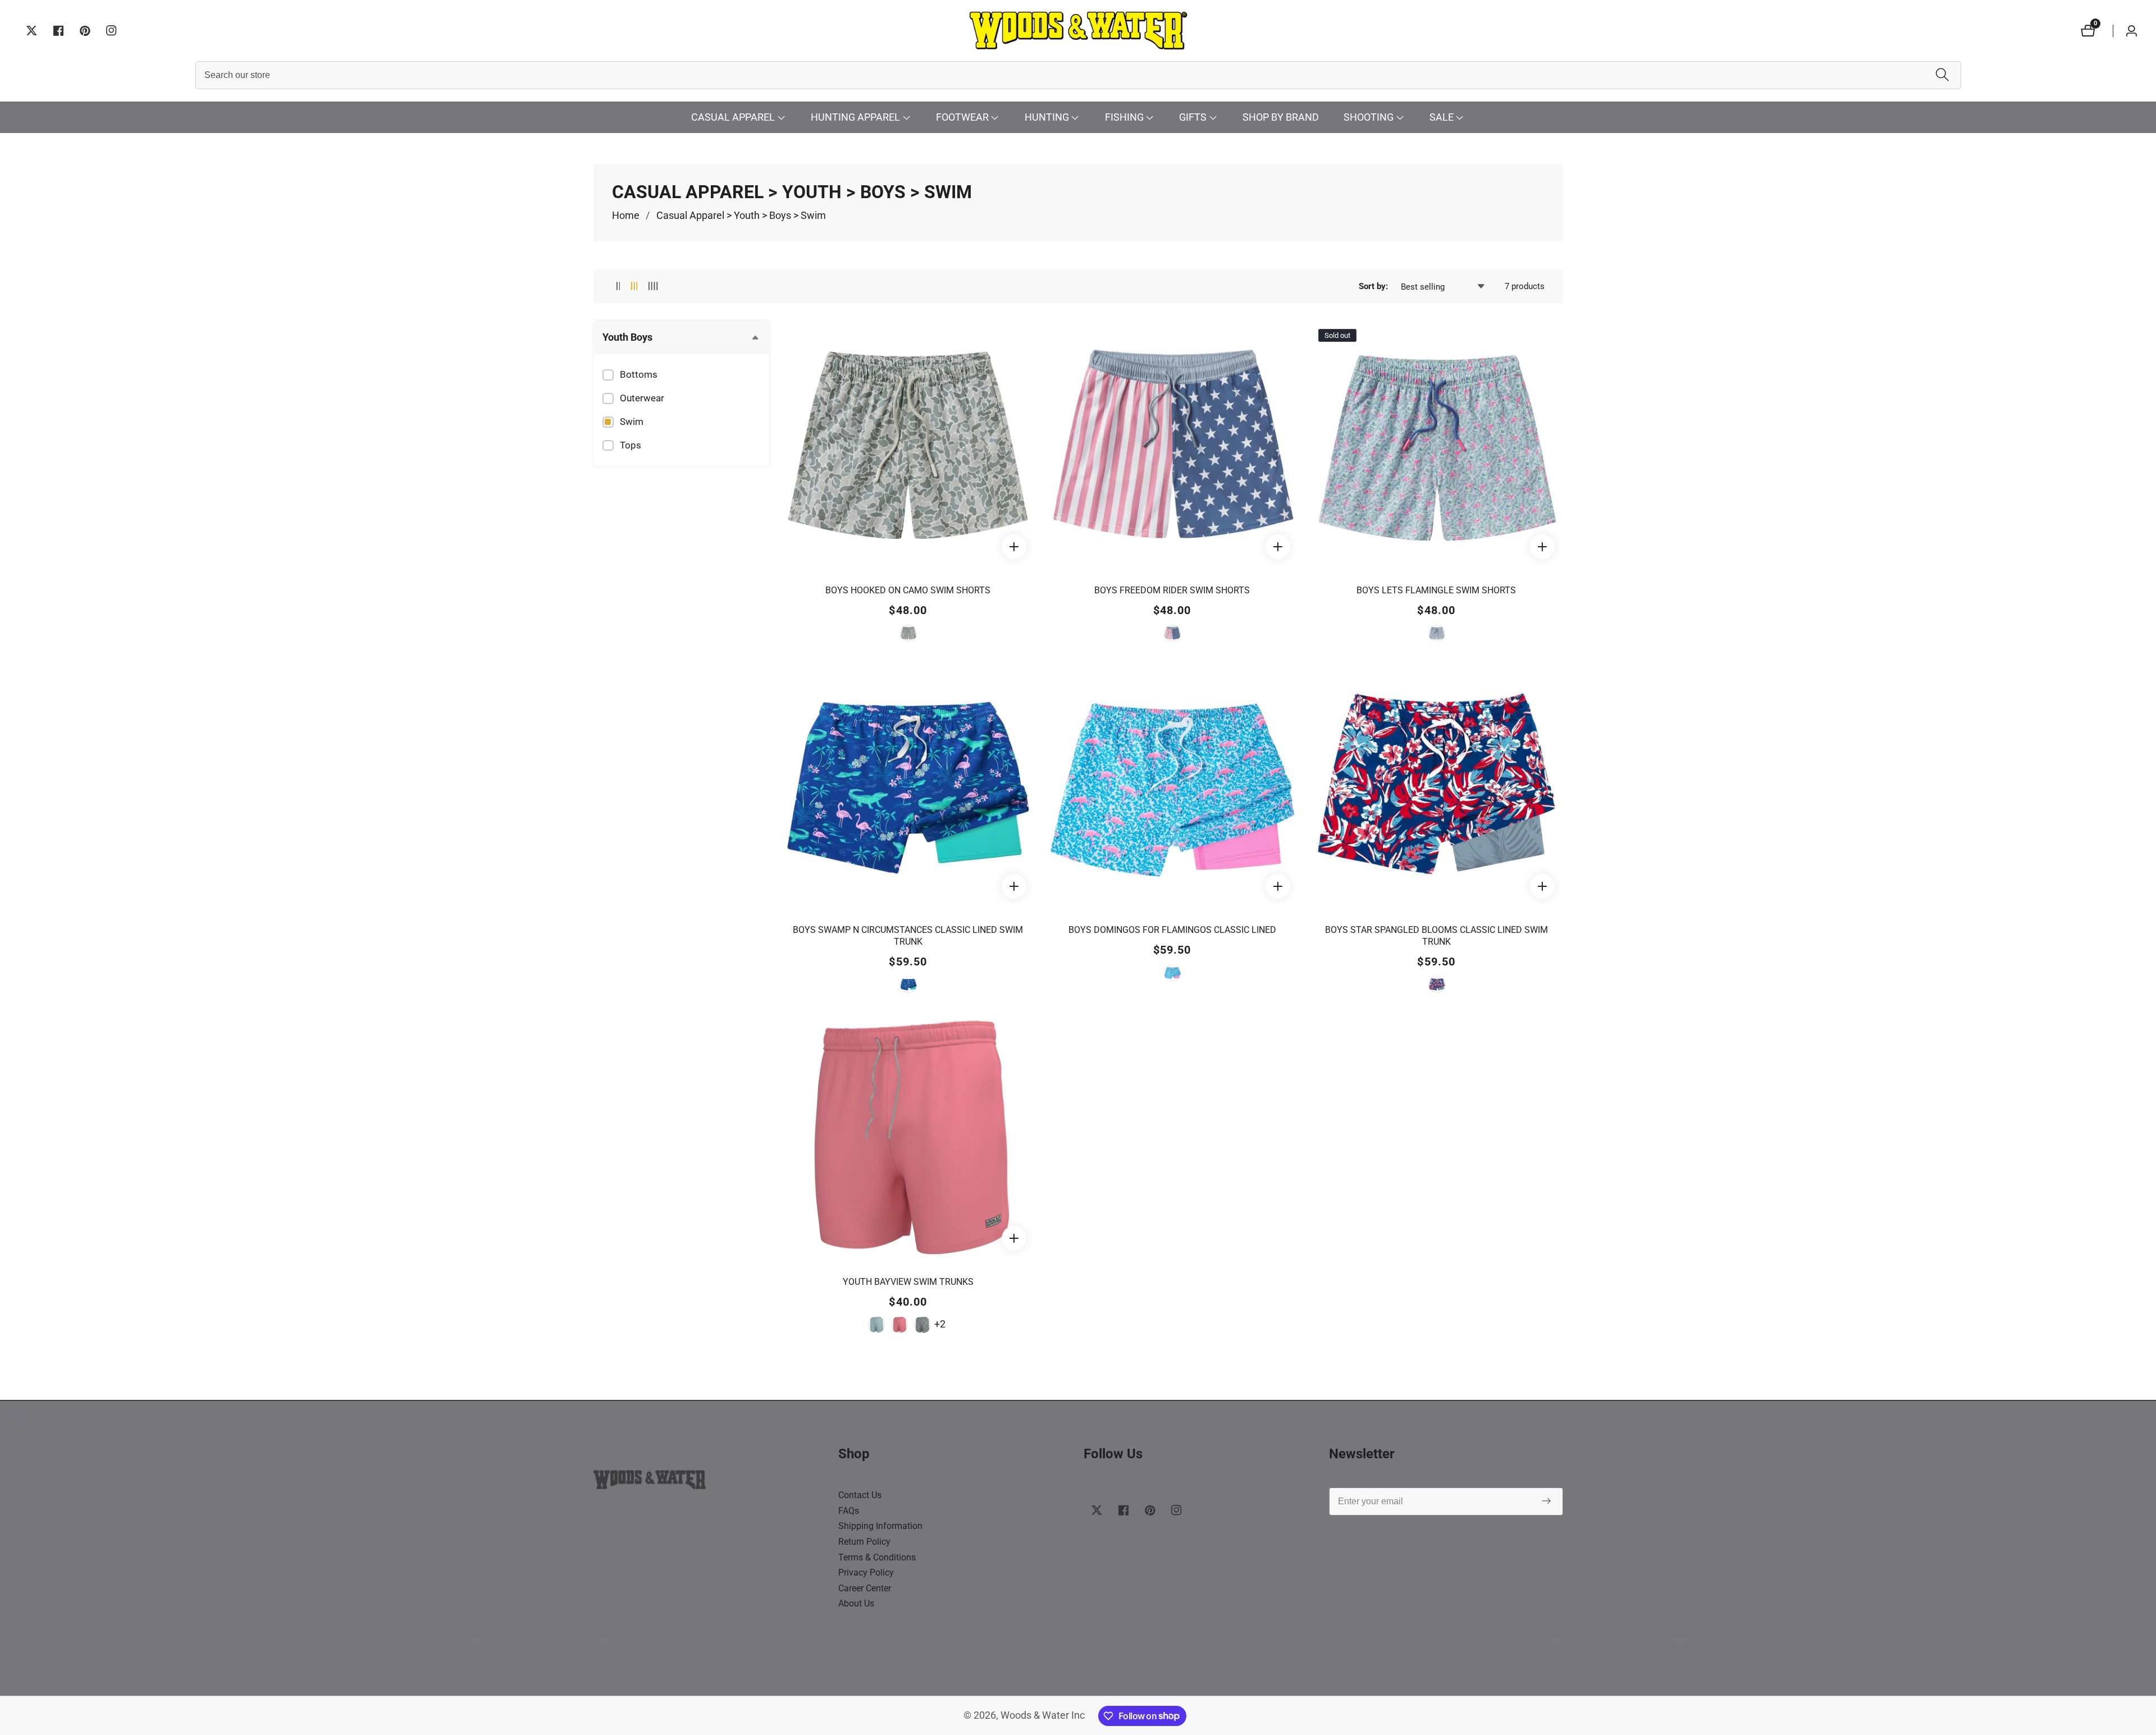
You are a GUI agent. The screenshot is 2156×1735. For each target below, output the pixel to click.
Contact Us (860, 1495)
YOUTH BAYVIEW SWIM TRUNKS (908, 1282)
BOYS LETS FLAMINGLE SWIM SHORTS (1436, 590)
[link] (711, 1482)
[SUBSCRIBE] (1547, 1502)
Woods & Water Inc (1043, 1716)
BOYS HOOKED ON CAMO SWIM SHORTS (908, 590)
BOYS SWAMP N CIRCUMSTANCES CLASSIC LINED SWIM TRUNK (908, 936)
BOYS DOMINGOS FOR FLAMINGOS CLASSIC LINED (1172, 930)
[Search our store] (1942, 75)
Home (626, 216)
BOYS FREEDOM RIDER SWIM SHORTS (1172, 590)
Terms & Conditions (877, 1557)
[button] (733, 118)
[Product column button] (618, 287)
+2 (940, 1324)
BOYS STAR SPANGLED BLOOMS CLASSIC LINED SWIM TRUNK (1436, 936)
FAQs (849, 1511)
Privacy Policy (866, 1573)
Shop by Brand (1281, 117)
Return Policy (864, 1542)
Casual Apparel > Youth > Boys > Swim (741, 216)
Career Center (865, 1588)
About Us (856, 1603)
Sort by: (1373, 286)
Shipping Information (880, 1526)
